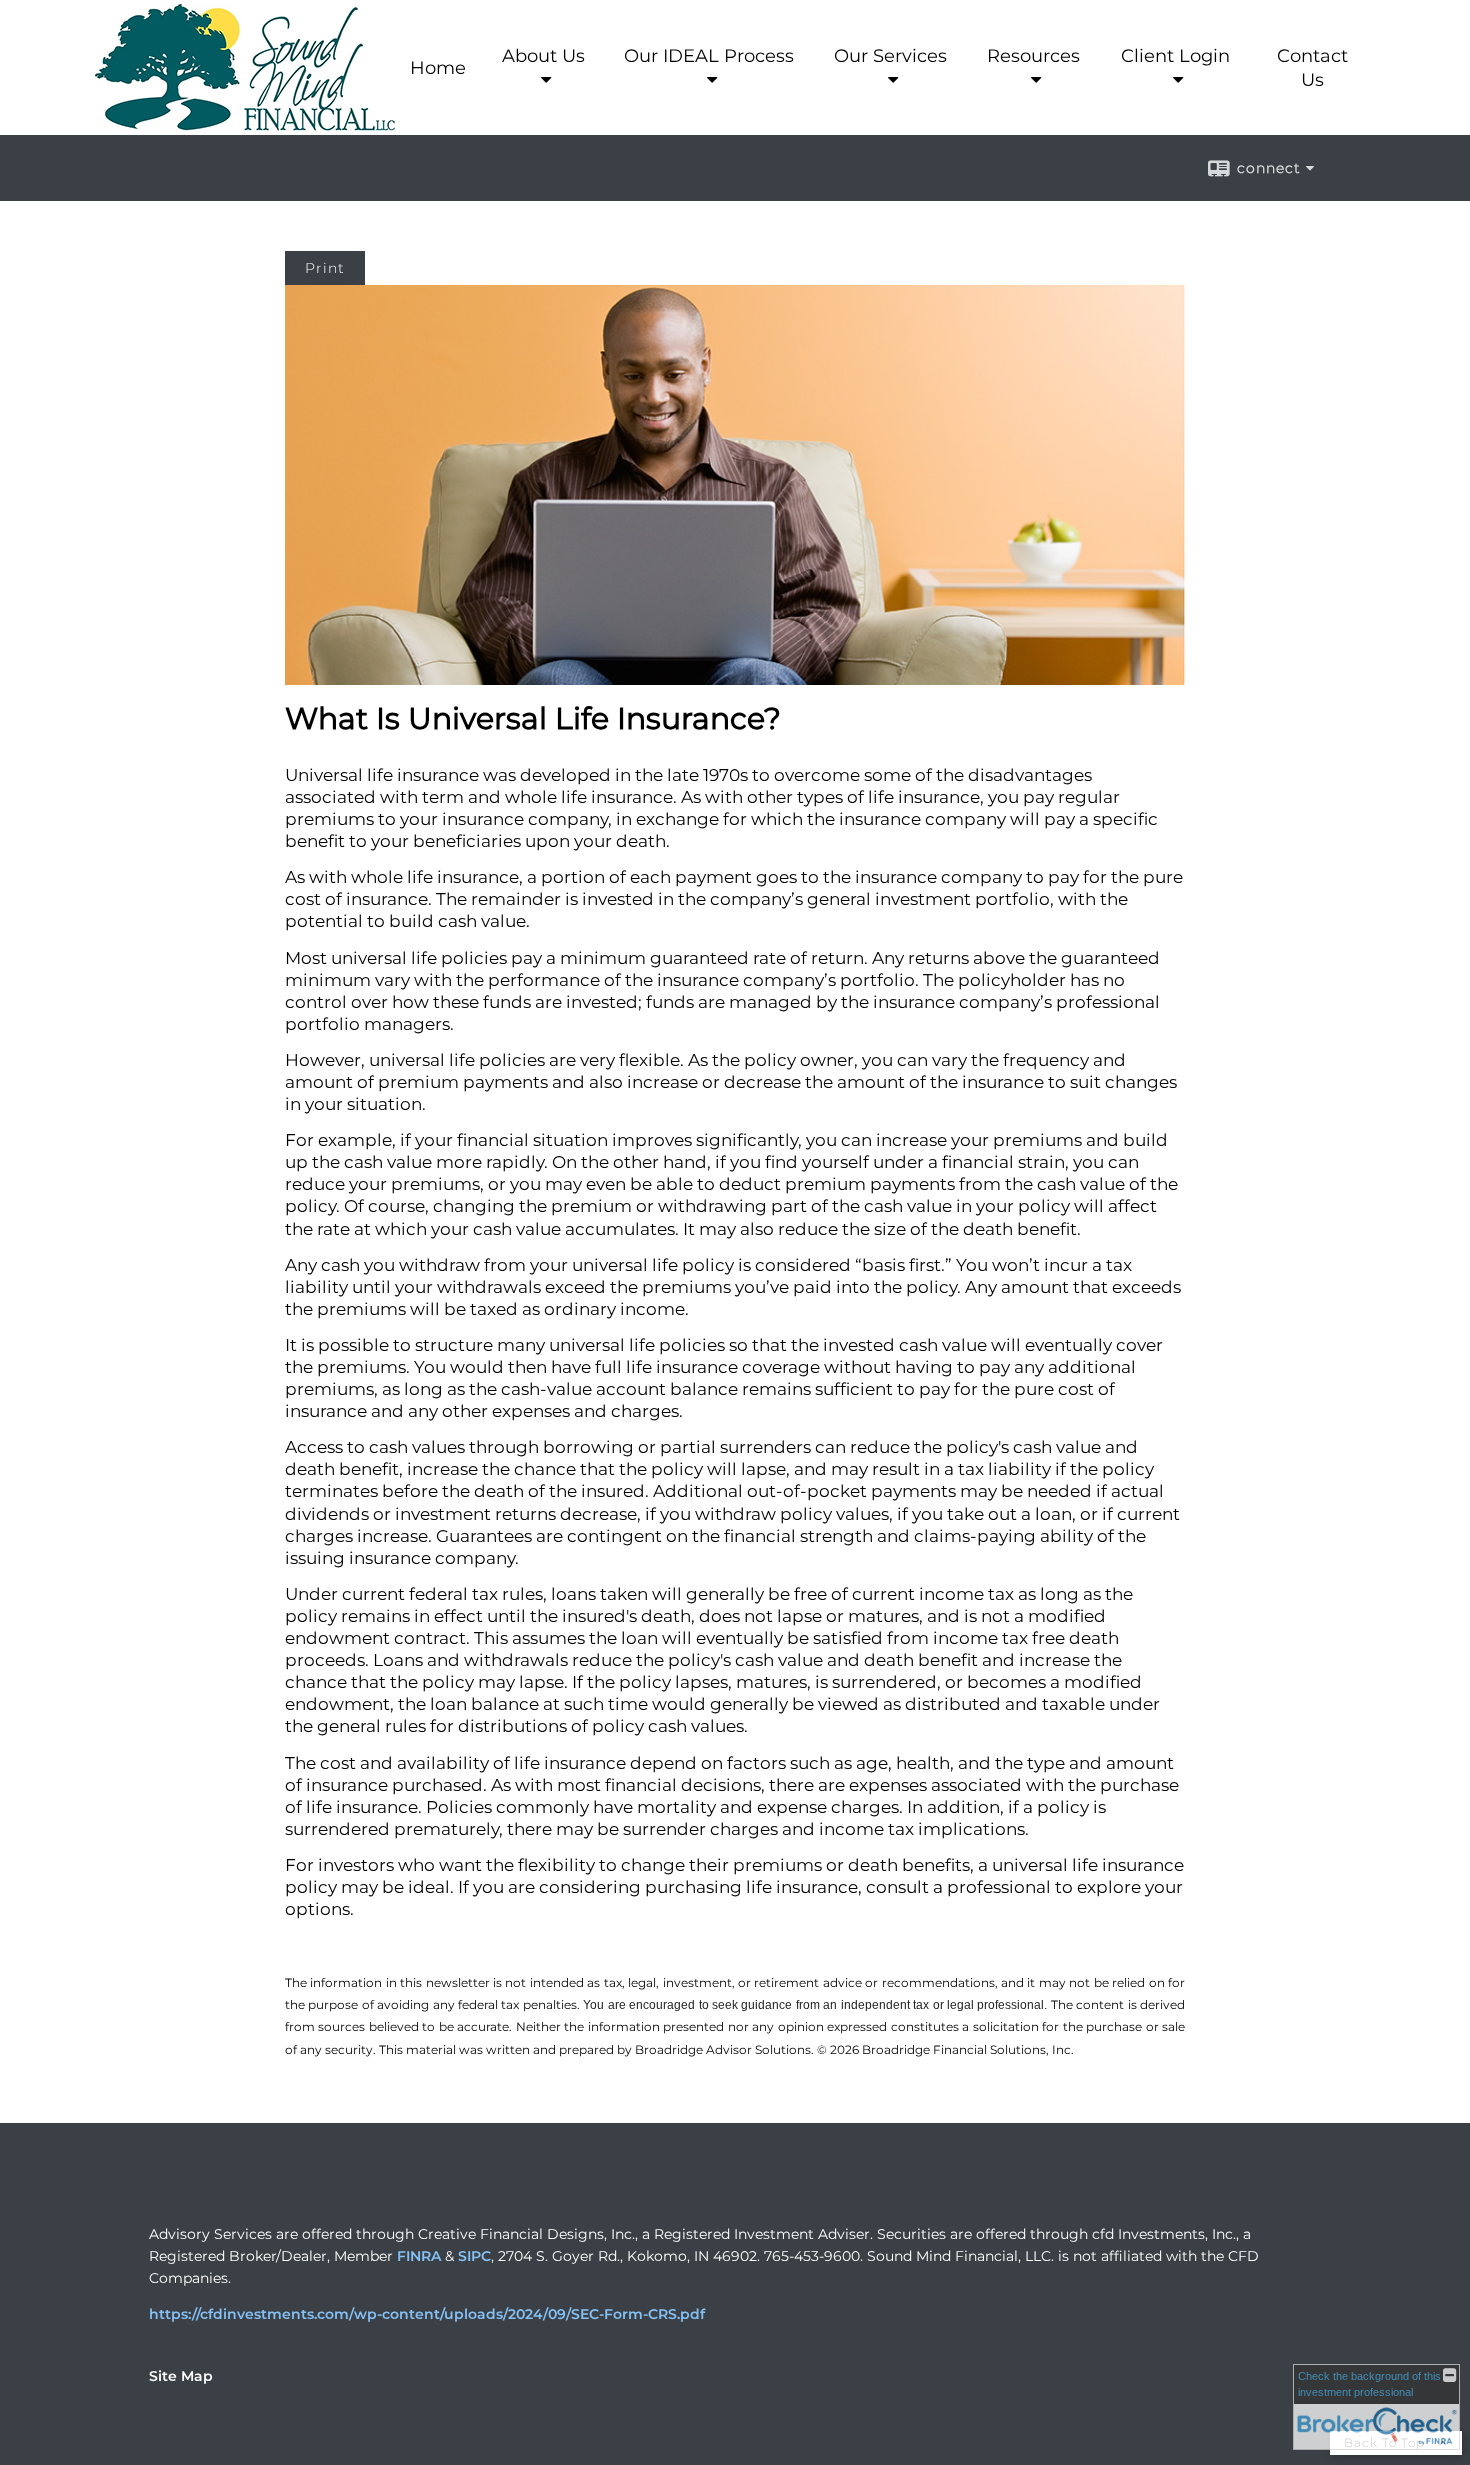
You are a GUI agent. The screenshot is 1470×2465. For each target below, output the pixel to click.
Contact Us (1312, 68)
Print (325, 268)
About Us (543, 56)
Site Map (181, 2376)
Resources (1033, 56)
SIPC (474, 2256)
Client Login (1175, 56)
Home (438, 68)
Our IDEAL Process (709, 56)
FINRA (419, 2256)
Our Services (890, 56)
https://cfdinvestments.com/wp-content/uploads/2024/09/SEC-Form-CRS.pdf (427, 2314)
